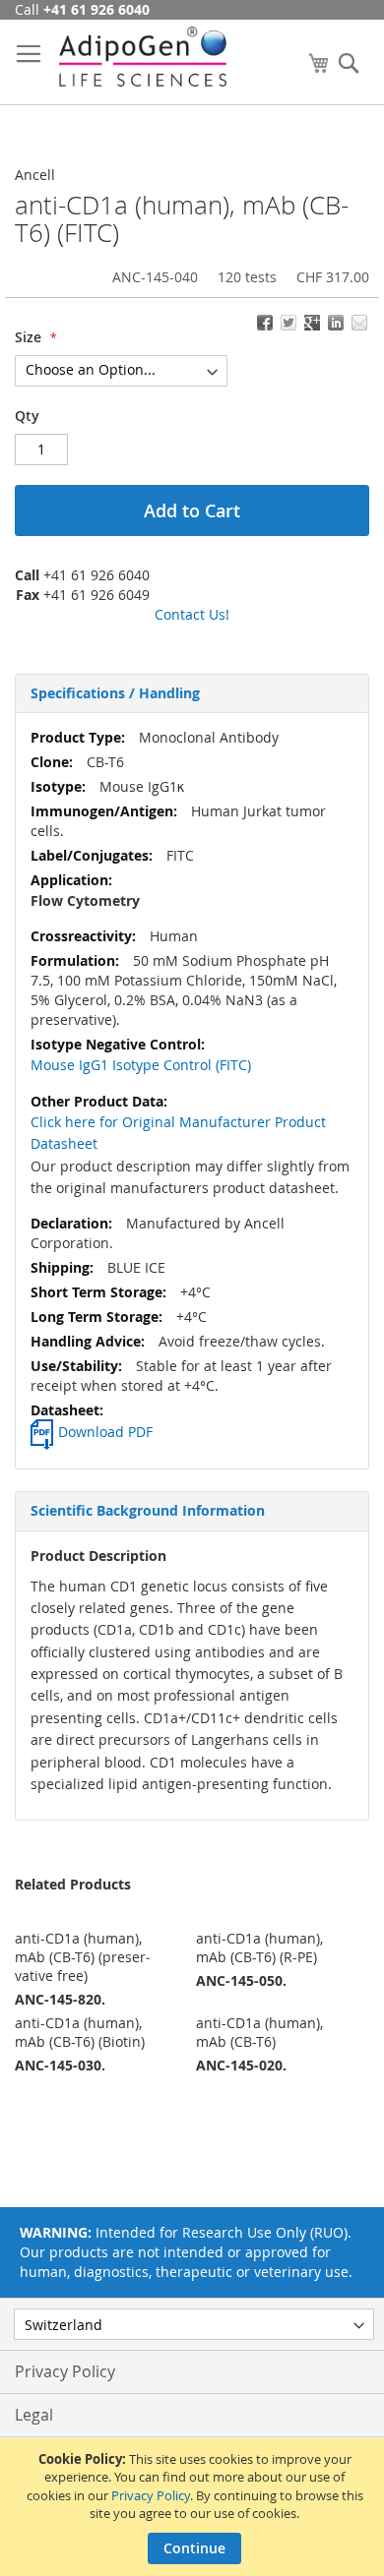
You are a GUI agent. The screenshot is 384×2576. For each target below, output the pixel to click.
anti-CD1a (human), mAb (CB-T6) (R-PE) (259, 1947)
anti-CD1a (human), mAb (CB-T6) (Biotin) (80, 2032)
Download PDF (105, 1432)
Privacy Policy (151, 2495)
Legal (34, 2415)
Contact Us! (192, 614)
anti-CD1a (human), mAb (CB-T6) (259, 2032)
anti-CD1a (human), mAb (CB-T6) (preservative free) (83, 1957)
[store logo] (143, 57)
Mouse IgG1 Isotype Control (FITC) (141, 1065)
